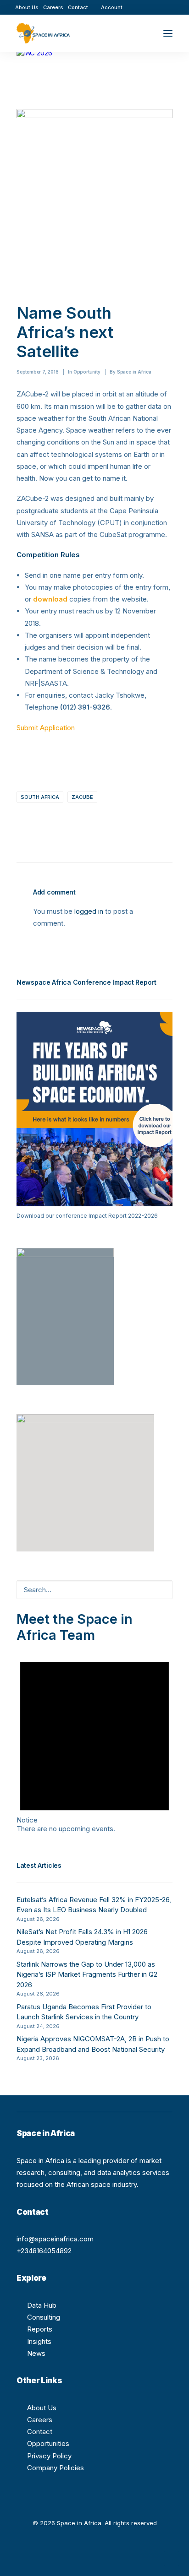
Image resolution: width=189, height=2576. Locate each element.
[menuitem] (27, 7)
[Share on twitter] (31, 821)
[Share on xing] (102, 821)
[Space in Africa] (43, 33)
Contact (78, 7)
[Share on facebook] (19, 821)
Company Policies (56, 2468)
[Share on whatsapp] (78, 821)
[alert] (94, 1738)
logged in (89, 911)
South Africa (40, 797)
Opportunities (48, 2443)
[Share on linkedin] (67, 821)
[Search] (141, 33)
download (50, 599)
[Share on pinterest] (55, 821)
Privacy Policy (49, 2456)
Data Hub (42, 2305)
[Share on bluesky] (90, 821)
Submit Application (46, 728)
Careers (53, 7)
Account (112, 7)
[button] (143, 7)
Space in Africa (134, 372)
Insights (39, 2341)
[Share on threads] (43, 821)
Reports (40, 2329)
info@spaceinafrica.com (55, 2239)
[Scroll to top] (172, 2558)
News (36, 2353)
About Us (27, 7)
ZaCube (82, 797)
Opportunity (87, 372)
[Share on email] (114, 821)
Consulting (44, 2317)
